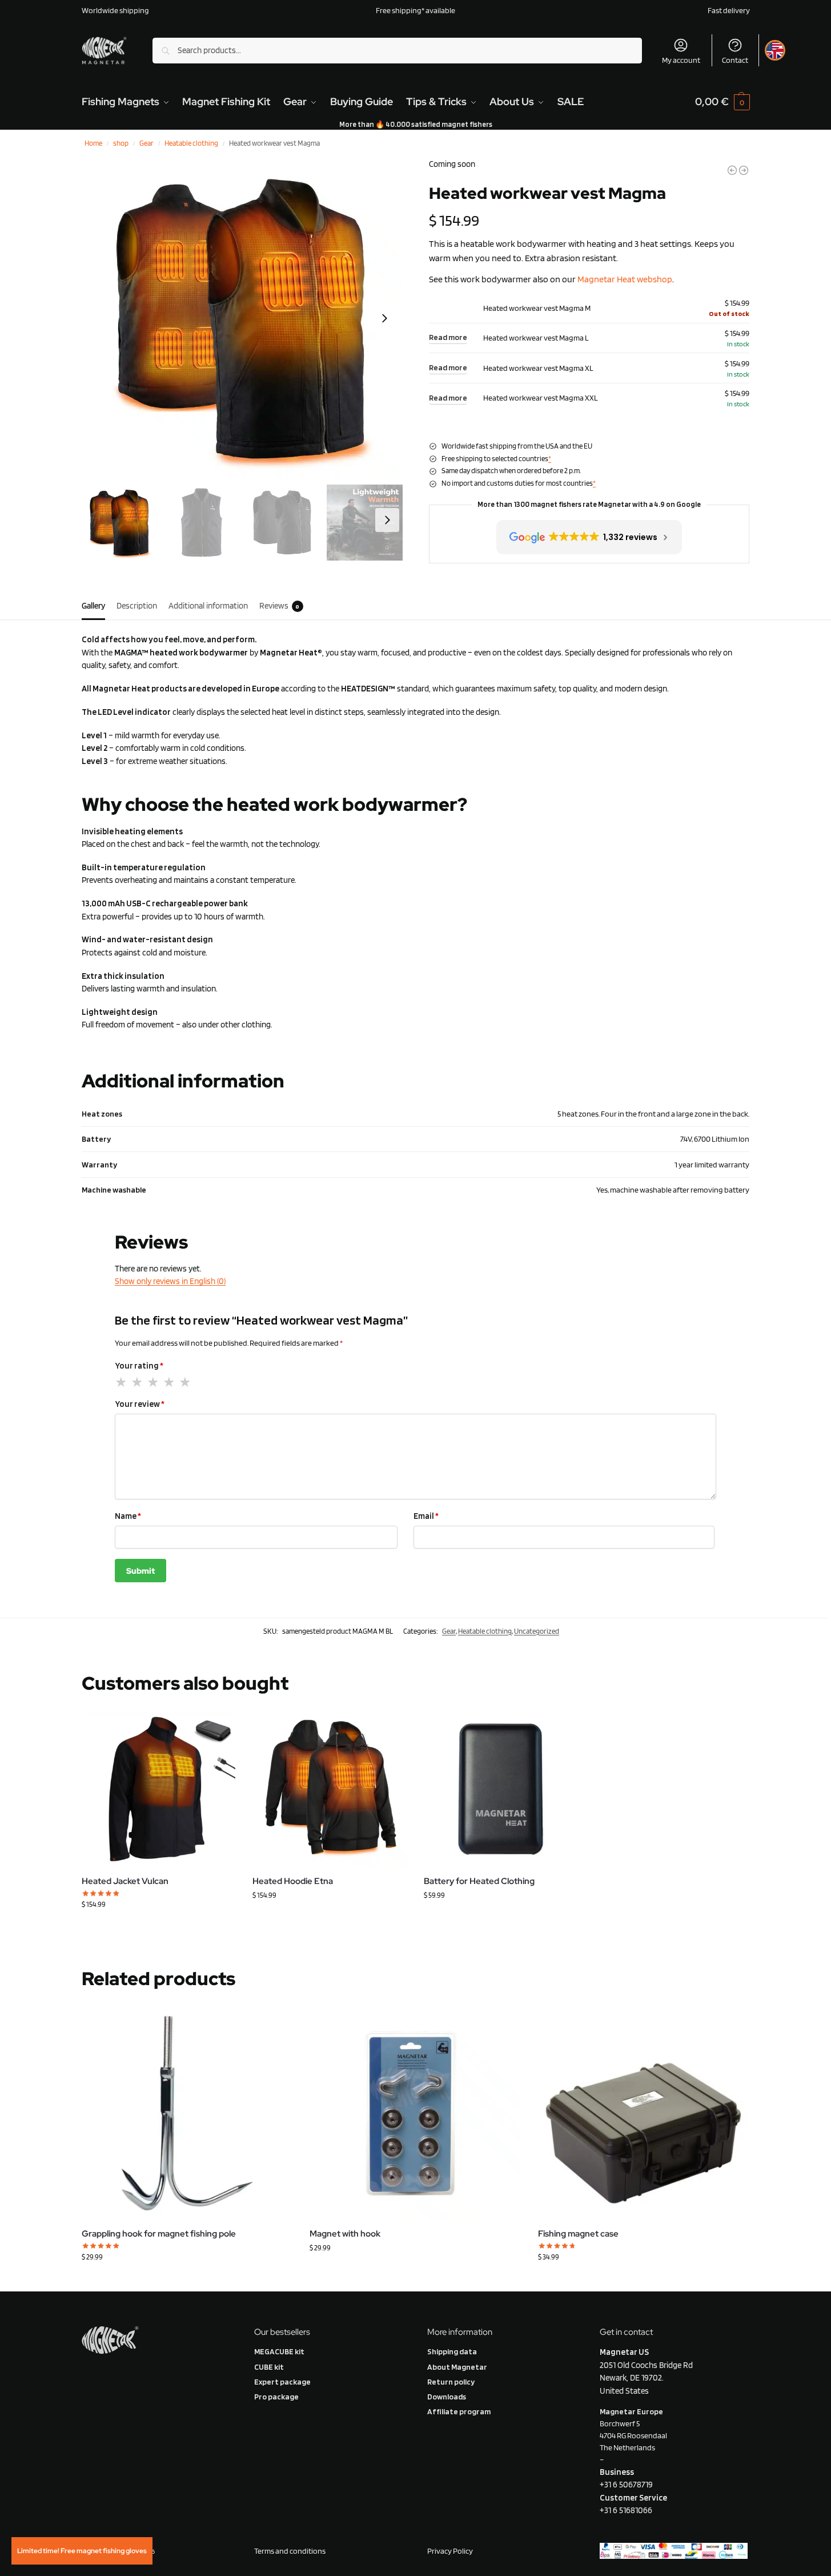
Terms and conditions (290, 2551)
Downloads (447, 2397)
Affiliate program (459, 2411)
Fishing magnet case (578, 2234)
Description (137, 606)
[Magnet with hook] (415, 2113)
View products (158, 1928)
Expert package (282, 2382)
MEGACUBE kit (279, 2351)
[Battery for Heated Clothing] (501, 1789)
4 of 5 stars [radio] (170, 1382)
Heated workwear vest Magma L (536, 338)
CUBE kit (269, 2367)
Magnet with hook (345, 2234)
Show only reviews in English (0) (170, 1281)
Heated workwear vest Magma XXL (541, 398)
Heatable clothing (191, 143)
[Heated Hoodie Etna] (330, 1789)
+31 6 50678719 (626, 2485)
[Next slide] (384, 318)
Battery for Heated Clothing (479, 1881)
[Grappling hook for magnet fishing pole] (187, 2113)
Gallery (93, 606)
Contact (735, 60)
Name (128, 1516)
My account (681, 60)
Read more (448, 337)
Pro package (276, 2397)
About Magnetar (457, 2367)
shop (121, 143)
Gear (146, 143)
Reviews (280, 606)
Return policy (451, 2382)
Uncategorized (537, 1631)
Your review (140, 1404)
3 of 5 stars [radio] (154, 1382)
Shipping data (452, 2351)
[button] (722, 102)
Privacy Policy (451, 2551)
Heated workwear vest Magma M (537, 308)
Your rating (139, 1366)
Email (426, 1516)
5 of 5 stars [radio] (186, 1382)
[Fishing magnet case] (644, 2113)
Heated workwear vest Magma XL (538, 368)
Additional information (208, 606)
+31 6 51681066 (626, 2510)
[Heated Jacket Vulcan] (159, 1789)
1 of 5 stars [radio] (122, 1382)
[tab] (96, 605)
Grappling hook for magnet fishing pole (159, 2234)
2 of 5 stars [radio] (138, 1382)
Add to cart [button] (643, 2280)
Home (93, 143)
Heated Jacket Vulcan (125, 1881)
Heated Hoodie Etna (293, 1881)
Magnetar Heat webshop (625, 279)
